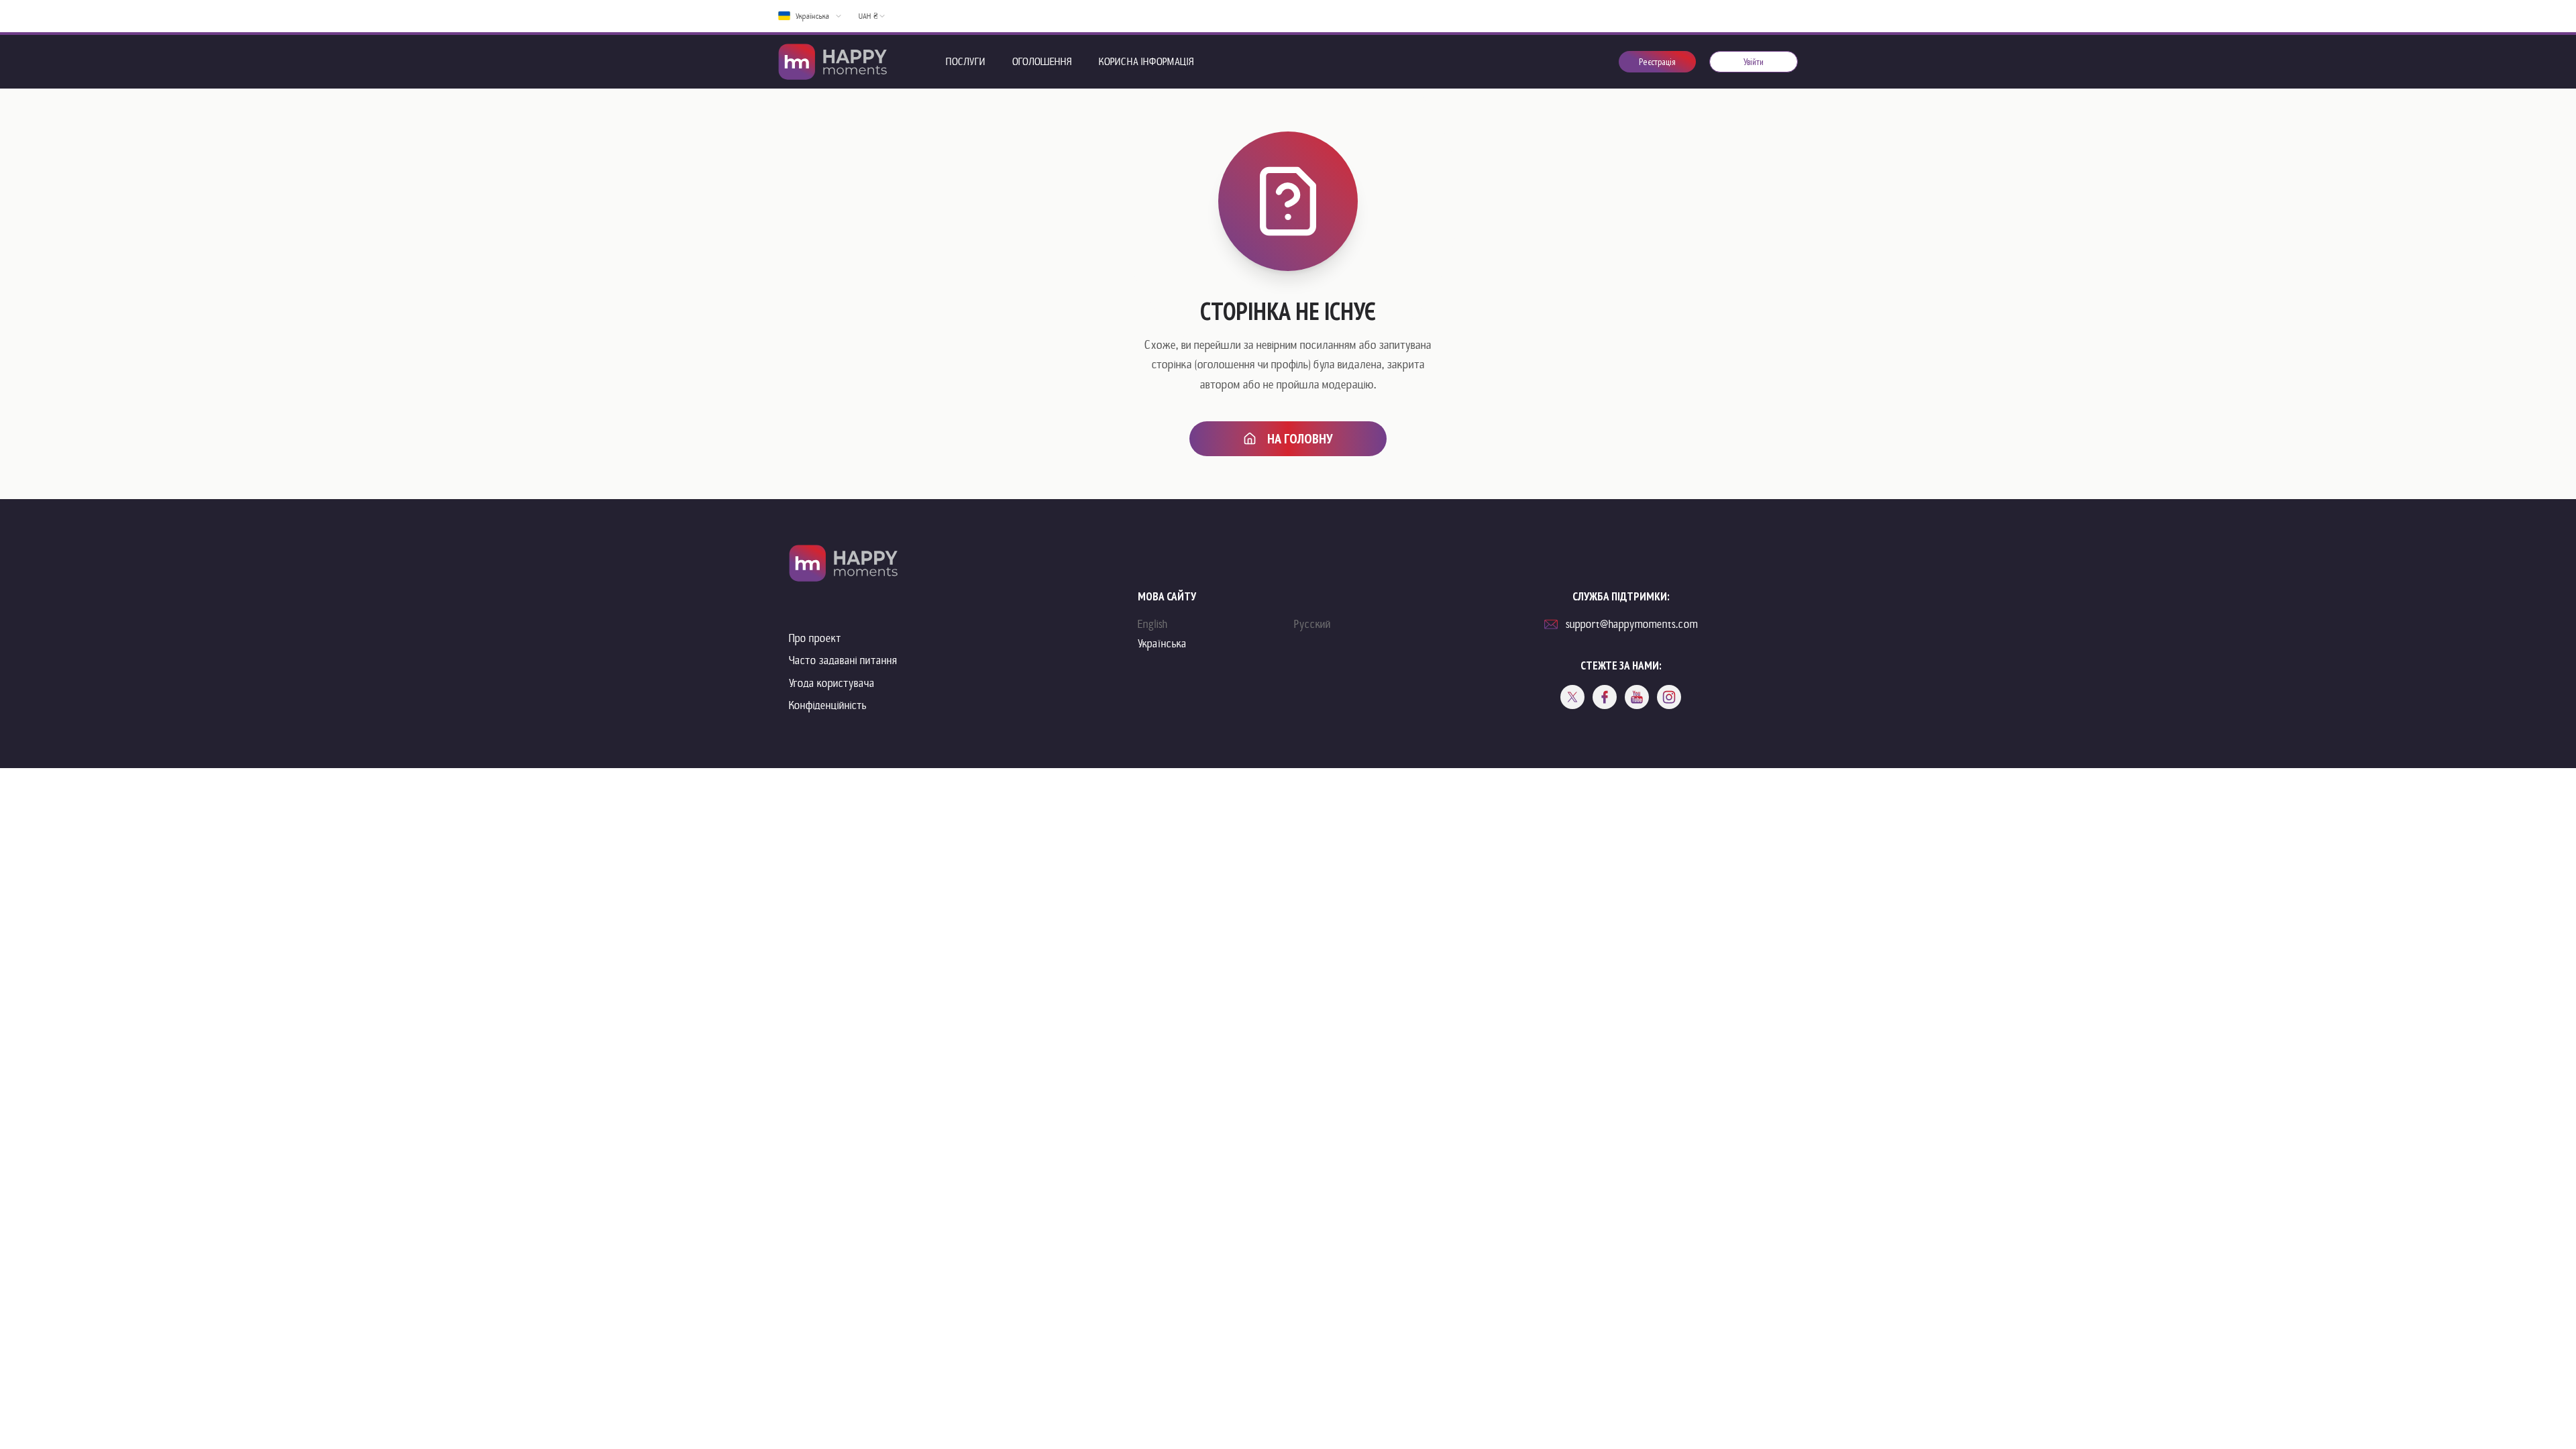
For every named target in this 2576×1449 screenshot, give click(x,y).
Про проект (815, 638)
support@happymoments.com (1632, 624)
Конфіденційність (828, 705)
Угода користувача (832, 683)
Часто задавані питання (843, 660)
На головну (1300, 439)
